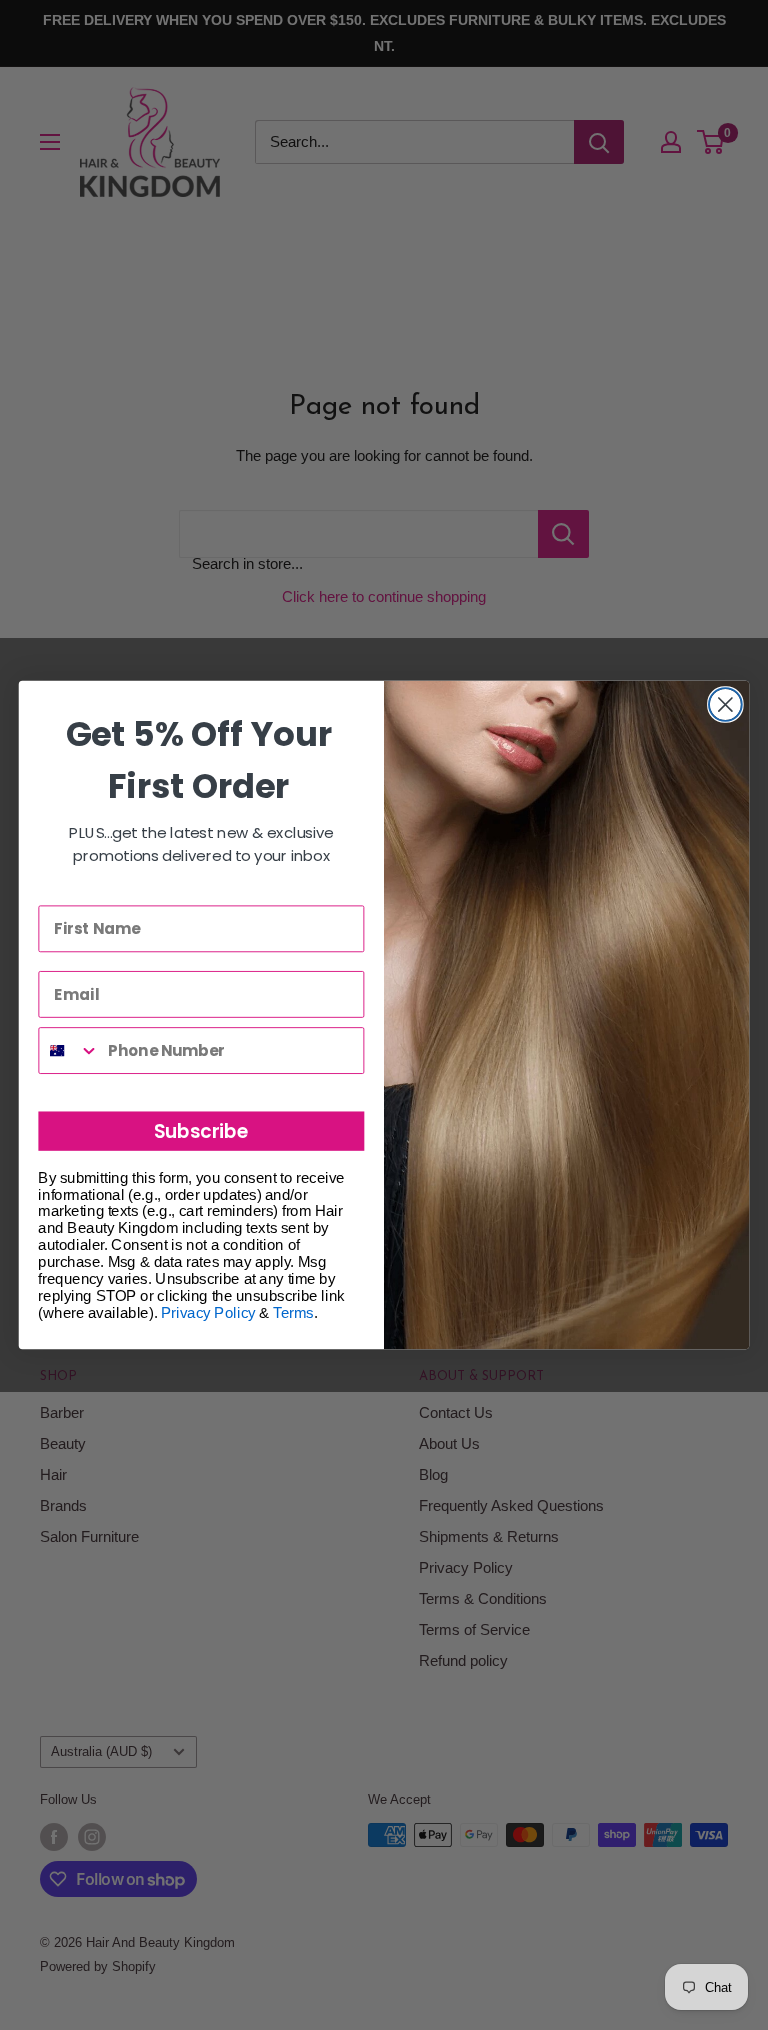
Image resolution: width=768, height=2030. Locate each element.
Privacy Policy (208, 1312)
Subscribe (202, 1131)
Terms (293, 1312)
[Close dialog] (725, 704)
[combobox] (69, 1050)
